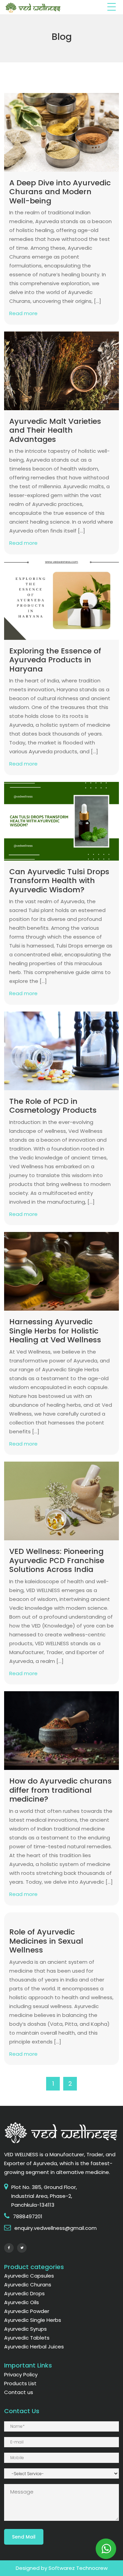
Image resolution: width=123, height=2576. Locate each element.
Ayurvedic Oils (22, 2302)
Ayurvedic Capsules (29, 2276)
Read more (23, 313)
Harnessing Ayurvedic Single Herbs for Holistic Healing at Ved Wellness (55, 1331)
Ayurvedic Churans (28, 2285)
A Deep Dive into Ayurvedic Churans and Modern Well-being (60, 192)
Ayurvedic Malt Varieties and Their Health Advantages (55, 430)
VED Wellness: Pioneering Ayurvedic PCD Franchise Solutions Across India (57, 1560)
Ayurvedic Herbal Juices (34, 2347)
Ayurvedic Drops (24, 2293)
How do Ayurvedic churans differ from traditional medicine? (60, 1790)
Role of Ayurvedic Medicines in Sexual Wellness (46, 1941)
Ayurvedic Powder (27, 2311)
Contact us (19, 2392)
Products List (20, 2383)
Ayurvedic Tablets (27, 2338)
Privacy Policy (21, 2374)
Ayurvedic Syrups (25, 2329)
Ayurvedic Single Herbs (33, 2320)
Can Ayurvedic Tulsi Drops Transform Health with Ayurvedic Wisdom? (59, 881)
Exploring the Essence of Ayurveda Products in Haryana (55, 660)
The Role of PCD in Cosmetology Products (53, 1106)
